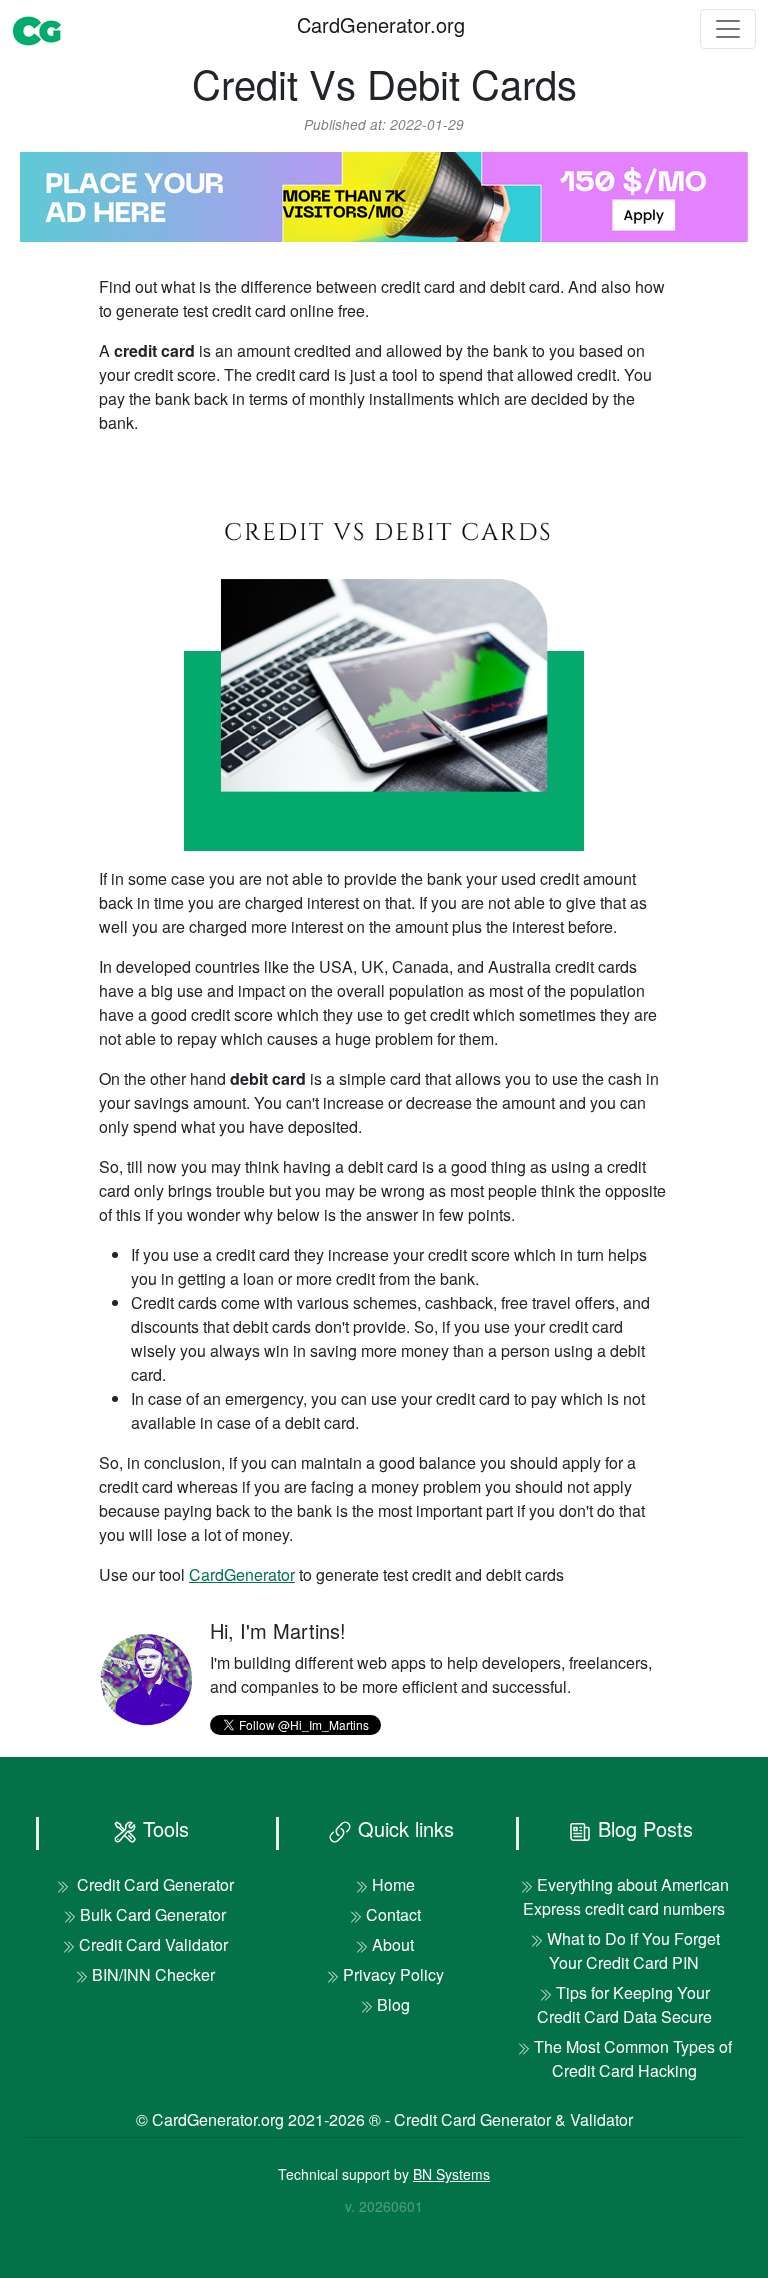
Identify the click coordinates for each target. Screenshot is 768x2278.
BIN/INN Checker (153, 1974)
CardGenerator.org (381, 24)
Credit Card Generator (153, 1884)
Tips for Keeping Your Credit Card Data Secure (624, 2004)
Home (393, 1884)
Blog (393, 2004)
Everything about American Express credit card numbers (626, 1896)
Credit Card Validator (153, 1944)
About (393, 1944)
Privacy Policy (393, 1974)
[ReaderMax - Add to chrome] (384, 194)
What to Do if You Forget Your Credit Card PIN (633, 1950)
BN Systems (451, 2174)
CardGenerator (242, 1574)
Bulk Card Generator (153, 1914)
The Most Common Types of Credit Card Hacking (633, 2058)
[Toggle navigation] (728, 29)
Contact (393, 1914)
